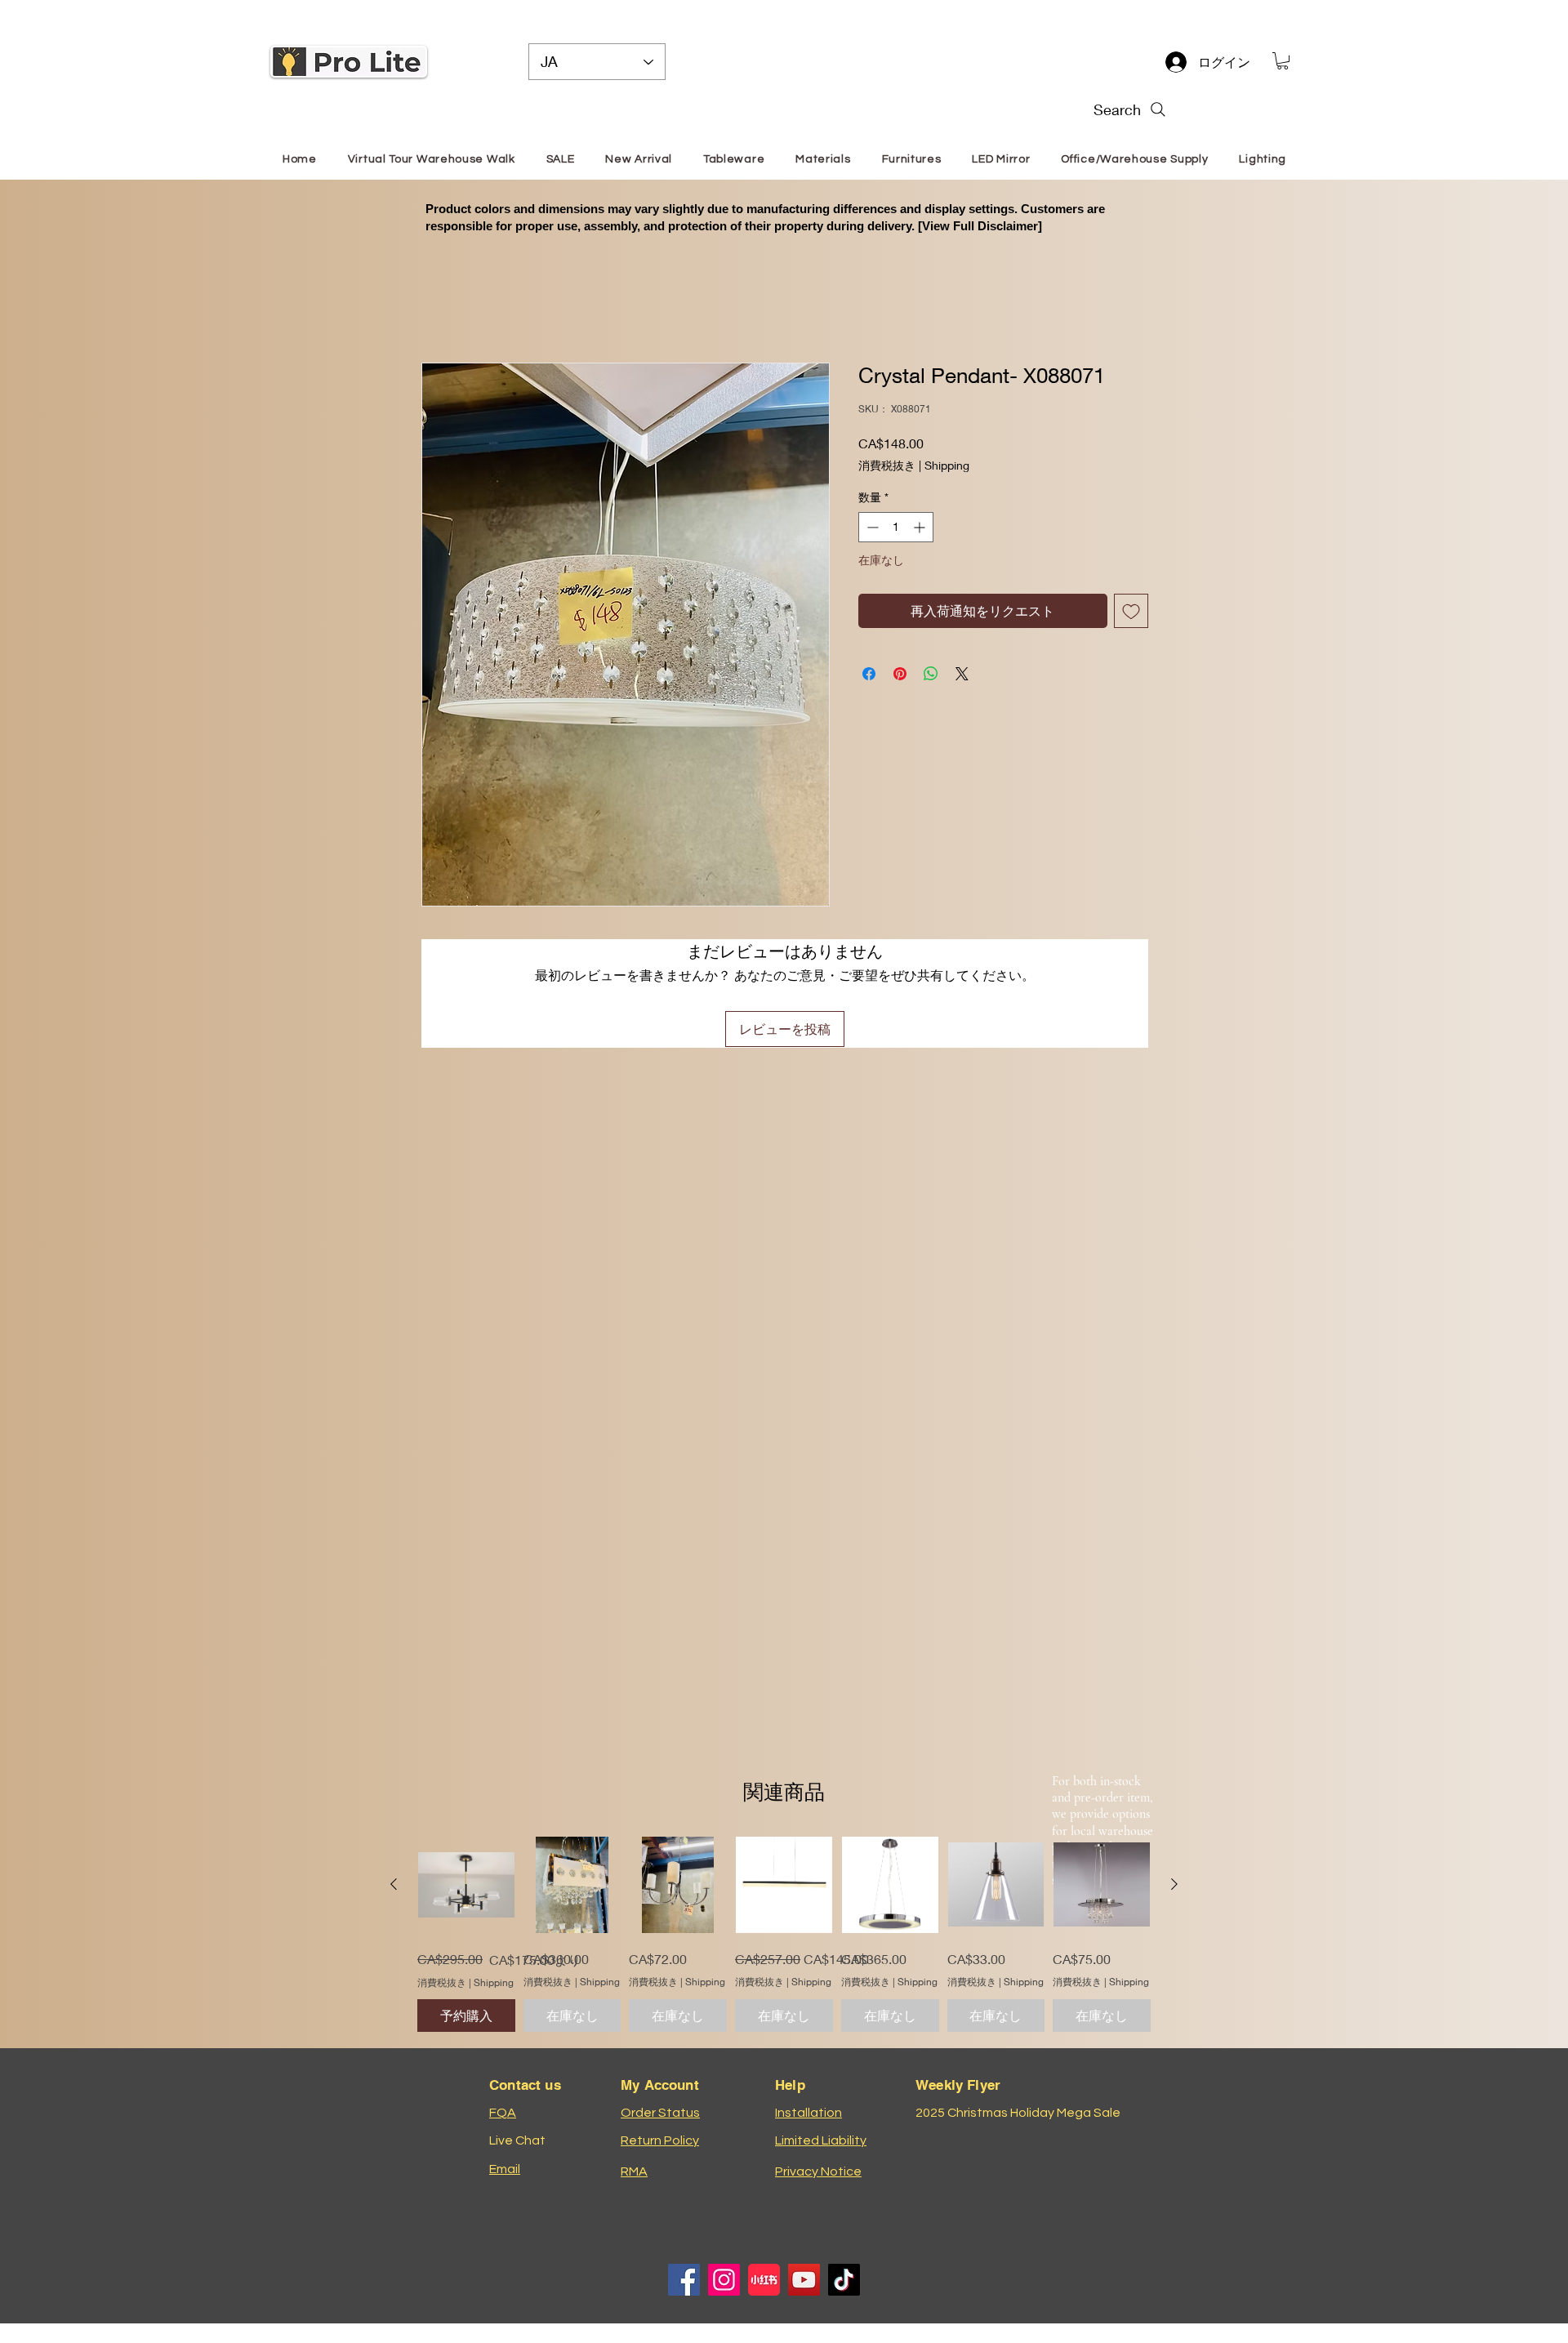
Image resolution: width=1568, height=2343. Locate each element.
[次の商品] (1174, 1884)
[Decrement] (871, 527)
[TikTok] (844, 2280)
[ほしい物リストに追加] (1131, 611)
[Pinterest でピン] (900, 674)
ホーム (441, 303)
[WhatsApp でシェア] (931, 674)
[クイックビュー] (466, 1885)
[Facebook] (684, 2280)
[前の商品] (394, 1884)
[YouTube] (804, 2280)
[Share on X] (962, 674)
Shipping (947, 465)
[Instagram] (724, 2280)
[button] (1283, 61)
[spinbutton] (896, 527)
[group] (784, 1935)
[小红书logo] (764, 2280)
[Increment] (921, 527)
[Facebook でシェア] (869, 674)
